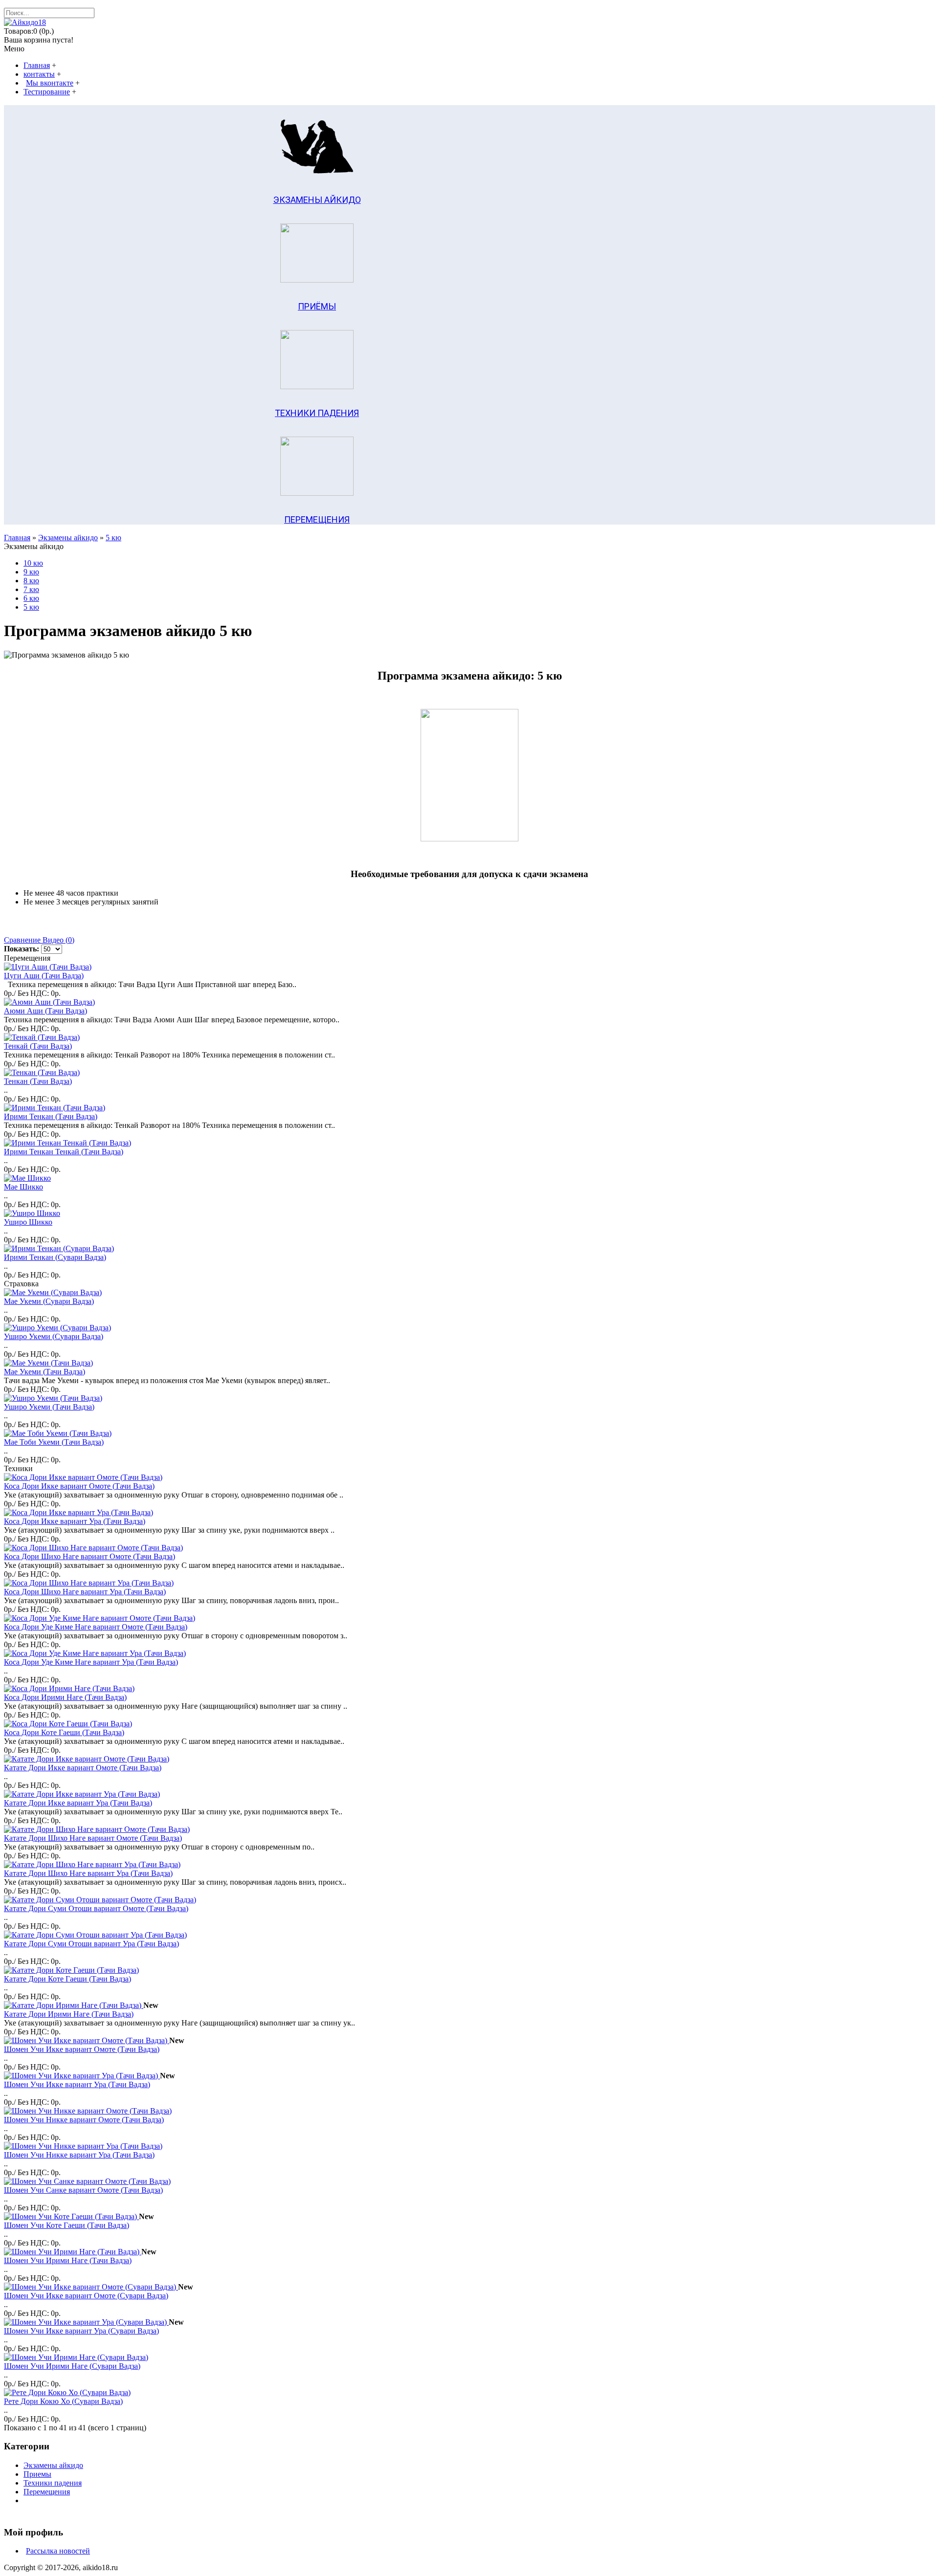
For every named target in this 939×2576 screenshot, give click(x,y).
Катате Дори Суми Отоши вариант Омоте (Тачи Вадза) (96, 1908)
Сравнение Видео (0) (39, 940)
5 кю (113, 538)
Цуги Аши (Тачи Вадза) (44, 976)
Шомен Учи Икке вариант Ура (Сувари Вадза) (81, 2331)
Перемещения (47, 2492)
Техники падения (53, 2483)
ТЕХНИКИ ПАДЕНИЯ (317, 413)
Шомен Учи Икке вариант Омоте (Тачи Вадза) (82, 2049)
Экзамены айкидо (68, 538)
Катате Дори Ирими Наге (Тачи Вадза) (69, 2014)
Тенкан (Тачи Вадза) (38, 1081)
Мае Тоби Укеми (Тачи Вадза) (54, 1442)
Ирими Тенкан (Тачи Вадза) (51, 1116)
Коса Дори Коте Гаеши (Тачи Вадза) (64, 1732)
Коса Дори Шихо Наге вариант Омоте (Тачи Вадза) (89, 1556)
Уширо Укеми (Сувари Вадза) (54, 1336)
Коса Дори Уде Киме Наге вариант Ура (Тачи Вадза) (91, 1662)
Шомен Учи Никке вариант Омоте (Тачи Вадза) (84, 2120)
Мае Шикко (23, 1187)
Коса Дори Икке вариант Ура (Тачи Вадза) (75, 1521)
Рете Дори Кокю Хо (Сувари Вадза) (63, 2401)
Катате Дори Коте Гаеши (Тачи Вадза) (67, 1979)
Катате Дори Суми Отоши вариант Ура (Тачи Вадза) (91, 1944)
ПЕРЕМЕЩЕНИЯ (317, 519)
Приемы (37, 2474)
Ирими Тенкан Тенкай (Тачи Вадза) (64, 1152)
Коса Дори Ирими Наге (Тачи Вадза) (65, 1697)
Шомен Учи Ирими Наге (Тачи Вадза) (68, 2260)
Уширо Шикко (28, 1222)
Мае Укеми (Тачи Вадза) (45, 1372)
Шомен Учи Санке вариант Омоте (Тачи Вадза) (83, 2190)
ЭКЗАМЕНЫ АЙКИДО (317, 200)
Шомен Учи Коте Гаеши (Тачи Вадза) (67, 2225)
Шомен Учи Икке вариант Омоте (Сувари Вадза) (86, 2296)
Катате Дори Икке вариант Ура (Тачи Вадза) (78, 1803)
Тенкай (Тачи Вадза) (38, 1046)
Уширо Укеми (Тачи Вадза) (49, 1407)
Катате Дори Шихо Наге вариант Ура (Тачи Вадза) (88, 1873)
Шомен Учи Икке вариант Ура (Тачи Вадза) (77, 2084)
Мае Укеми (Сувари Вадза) (49, 1301)
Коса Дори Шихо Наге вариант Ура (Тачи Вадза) (85, 1592)
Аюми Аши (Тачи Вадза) (45, 1011)
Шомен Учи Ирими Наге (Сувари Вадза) (72, 2366)
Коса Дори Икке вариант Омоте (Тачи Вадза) (79, 1486)
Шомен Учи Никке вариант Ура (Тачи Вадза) (79, 2155)
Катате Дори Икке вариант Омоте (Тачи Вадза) (83, 1768)
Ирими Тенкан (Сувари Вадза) (55, 1257)
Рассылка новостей (58, 2551)
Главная (17, 538)
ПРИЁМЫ (317, 306)
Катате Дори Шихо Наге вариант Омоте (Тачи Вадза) (93, 1838)
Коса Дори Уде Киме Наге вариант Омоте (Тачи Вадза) (96, 1627)
